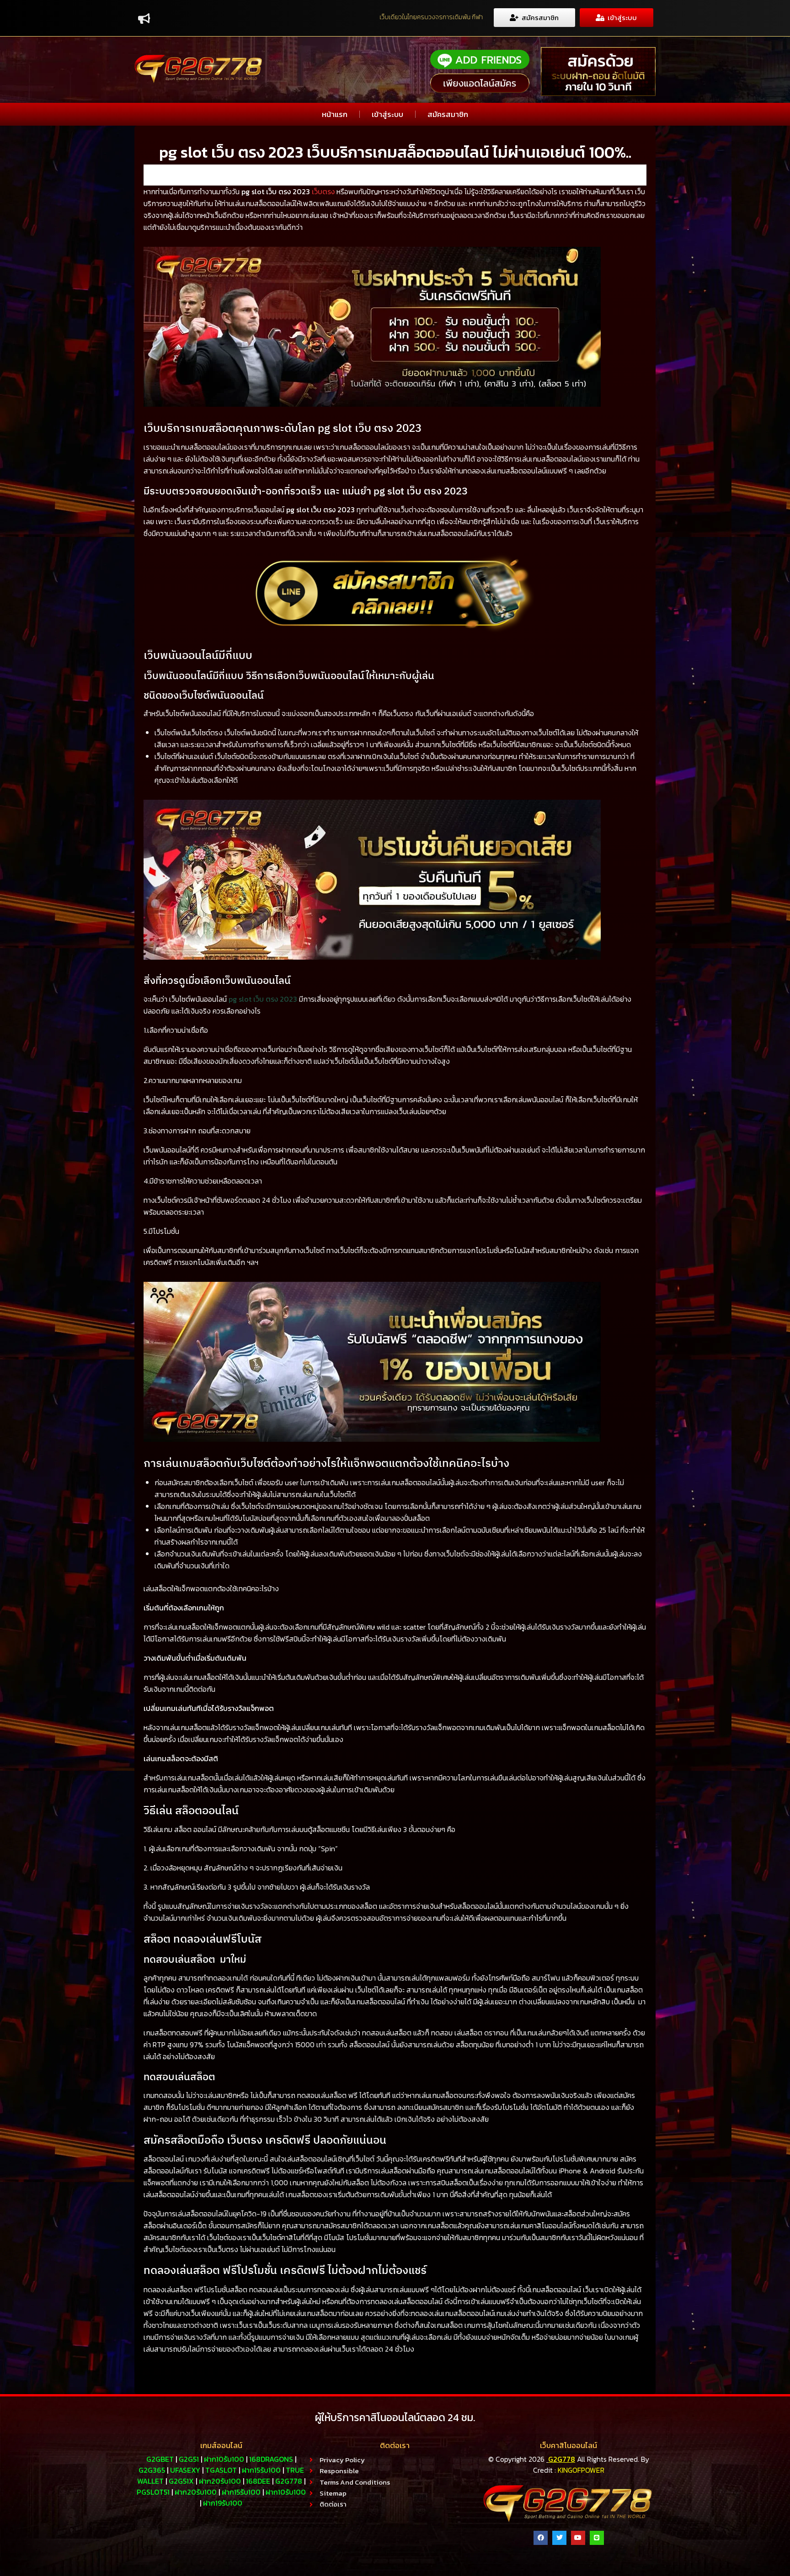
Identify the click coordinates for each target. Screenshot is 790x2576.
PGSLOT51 (153, 2492)
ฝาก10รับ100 (224, 2459)
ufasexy (185, 2470)
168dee (258, 2481)
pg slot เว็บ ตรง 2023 (263, 999)
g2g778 (289, 2481)
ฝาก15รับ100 (261, 2470)
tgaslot (221, 2470)
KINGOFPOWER (581, 2470)
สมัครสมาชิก (448, 114)
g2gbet (160, 2459)
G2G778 (562, 2459)
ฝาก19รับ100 (223, 2503)
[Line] (597, 2538)
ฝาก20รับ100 (220, 2481)
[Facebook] (541, 2538)
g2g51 (189, 2459)
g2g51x (181, 2481)
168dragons (271, 2459)
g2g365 (152, 2470)
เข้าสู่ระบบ (387, 114)
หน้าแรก (335, 114)
